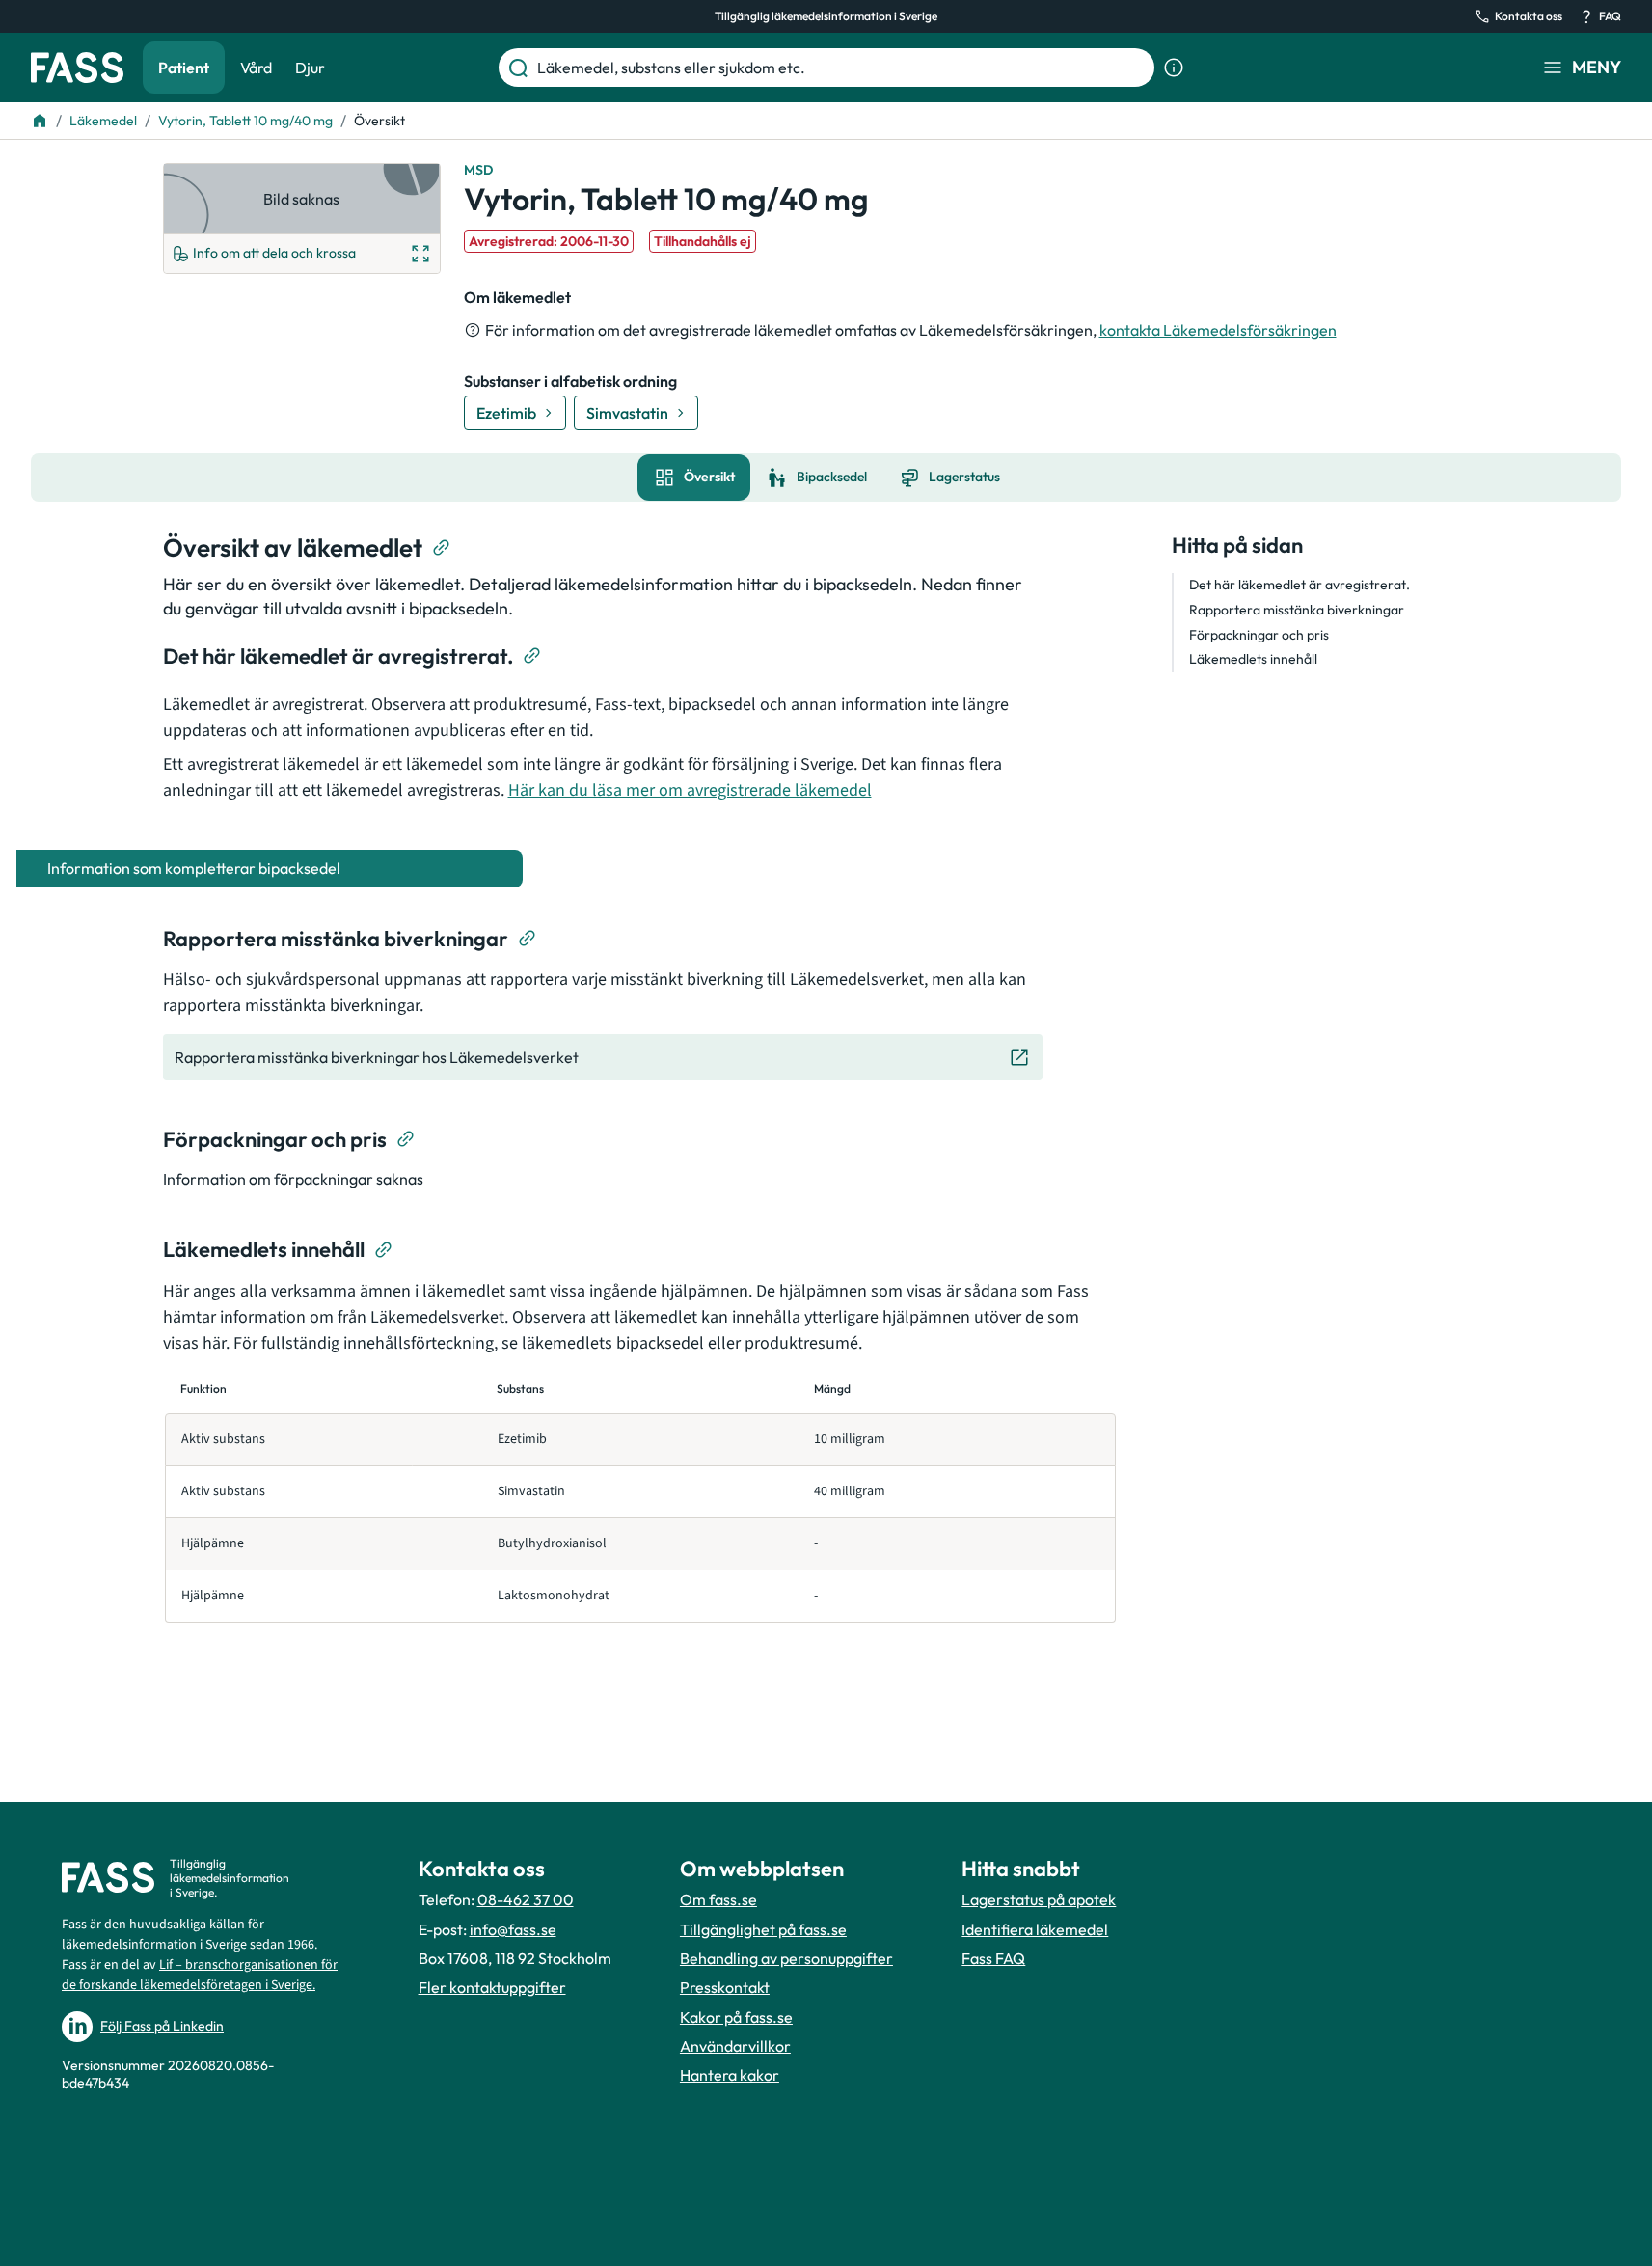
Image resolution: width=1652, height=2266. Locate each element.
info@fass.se (513, 1929)
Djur (310, 68)
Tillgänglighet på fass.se (763, 1929)
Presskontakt (725, 1987)
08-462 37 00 (526, 1899)
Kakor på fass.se (736, 2017)
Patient (184, 68)
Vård (256, 68)
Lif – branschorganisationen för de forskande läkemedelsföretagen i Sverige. (200, 1975)
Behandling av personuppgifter (786, 1958)
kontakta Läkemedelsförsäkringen (1218, 330)
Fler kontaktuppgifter (492, 1987)
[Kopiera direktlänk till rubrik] (442, 548)
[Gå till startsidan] (77, 68)
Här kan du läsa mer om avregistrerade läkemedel (690, 791)
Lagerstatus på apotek (1039, 1899)
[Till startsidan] (40, 121)
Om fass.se (718, 1899)
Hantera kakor (730, 2075)
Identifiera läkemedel (1035, 1929)
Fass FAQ (993, 1958)
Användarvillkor (735, 2046)
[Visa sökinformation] (1174, 68)
